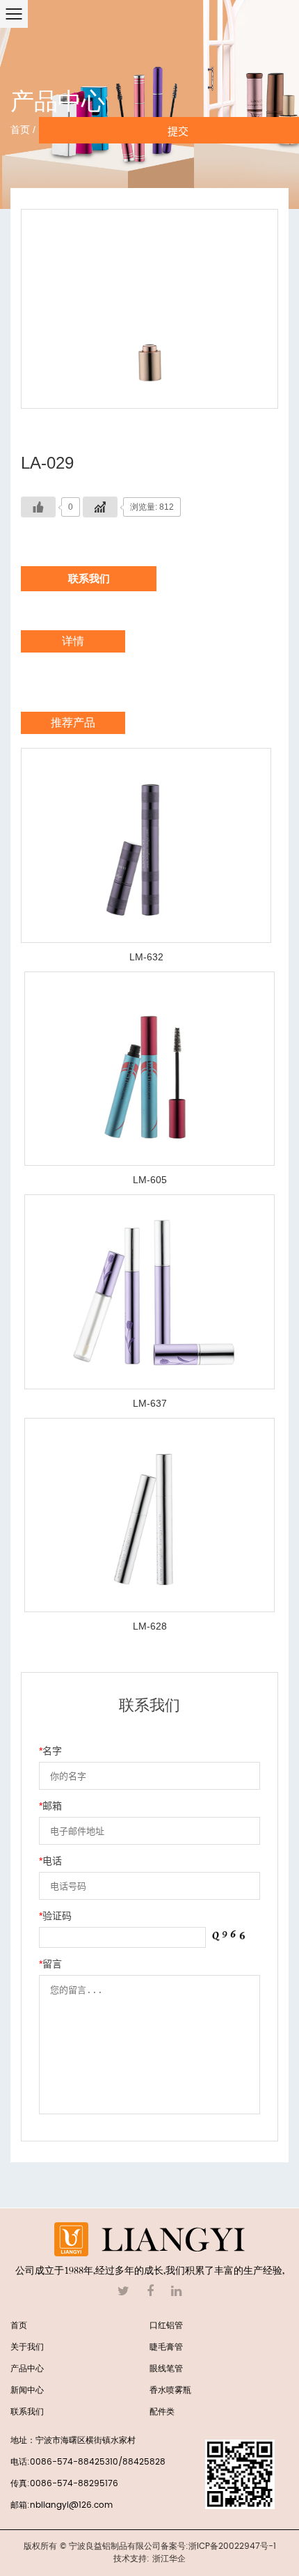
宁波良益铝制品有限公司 (115, 2546)
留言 (50, 1964)
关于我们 (27, 2347)
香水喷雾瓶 (170, 2390)
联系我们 (89, 578)
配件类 (162, 2412)
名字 (50, 1751)
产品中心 (27, 2369)
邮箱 (50, 1806)
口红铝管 (166, 2326)
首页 (20, 130)
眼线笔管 (166, 2369)
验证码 (55, 1916)
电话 (50, 1861)
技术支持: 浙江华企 (149, 2559)
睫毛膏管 (166, 2347)
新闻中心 (27, 2390)
